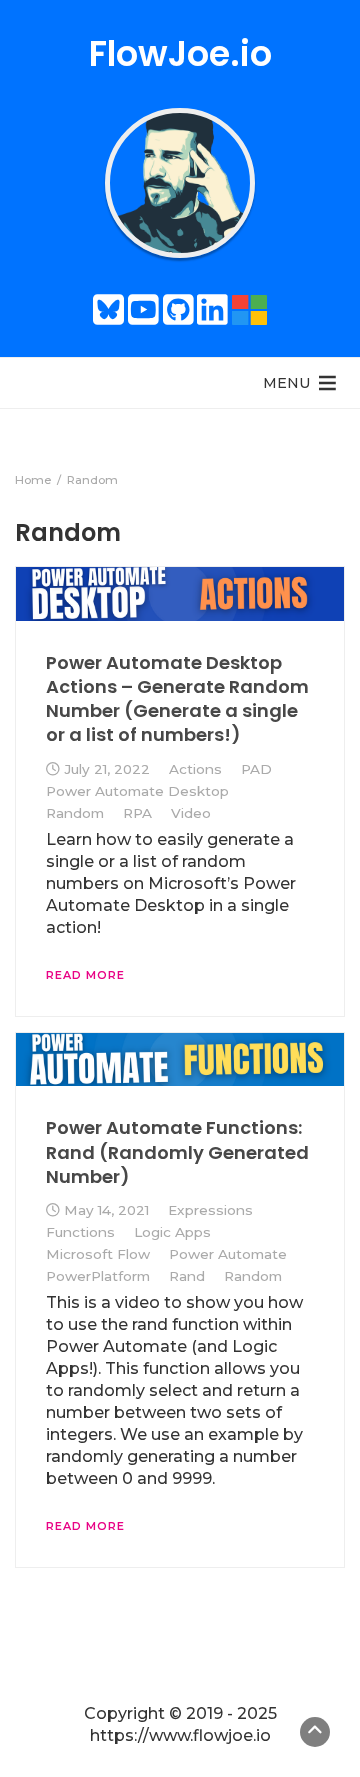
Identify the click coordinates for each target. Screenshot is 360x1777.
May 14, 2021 (106, 1210)
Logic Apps (172, 1232)
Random (75, 813)
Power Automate (228, 1254)
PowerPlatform (98, 1276)
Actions (195, 769)
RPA (137, 813)
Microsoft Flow (98, 1254)
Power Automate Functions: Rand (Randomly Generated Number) (177, 1152)
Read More (85, 975)
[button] (286, 383)
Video (191, 813)
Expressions (210, 1210)
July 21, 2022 (107, 769)
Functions (80, 1232)
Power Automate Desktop (137, 791)
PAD (256, 769)
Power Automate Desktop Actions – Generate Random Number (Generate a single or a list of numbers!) (177, 699)
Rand (187, 1276)
